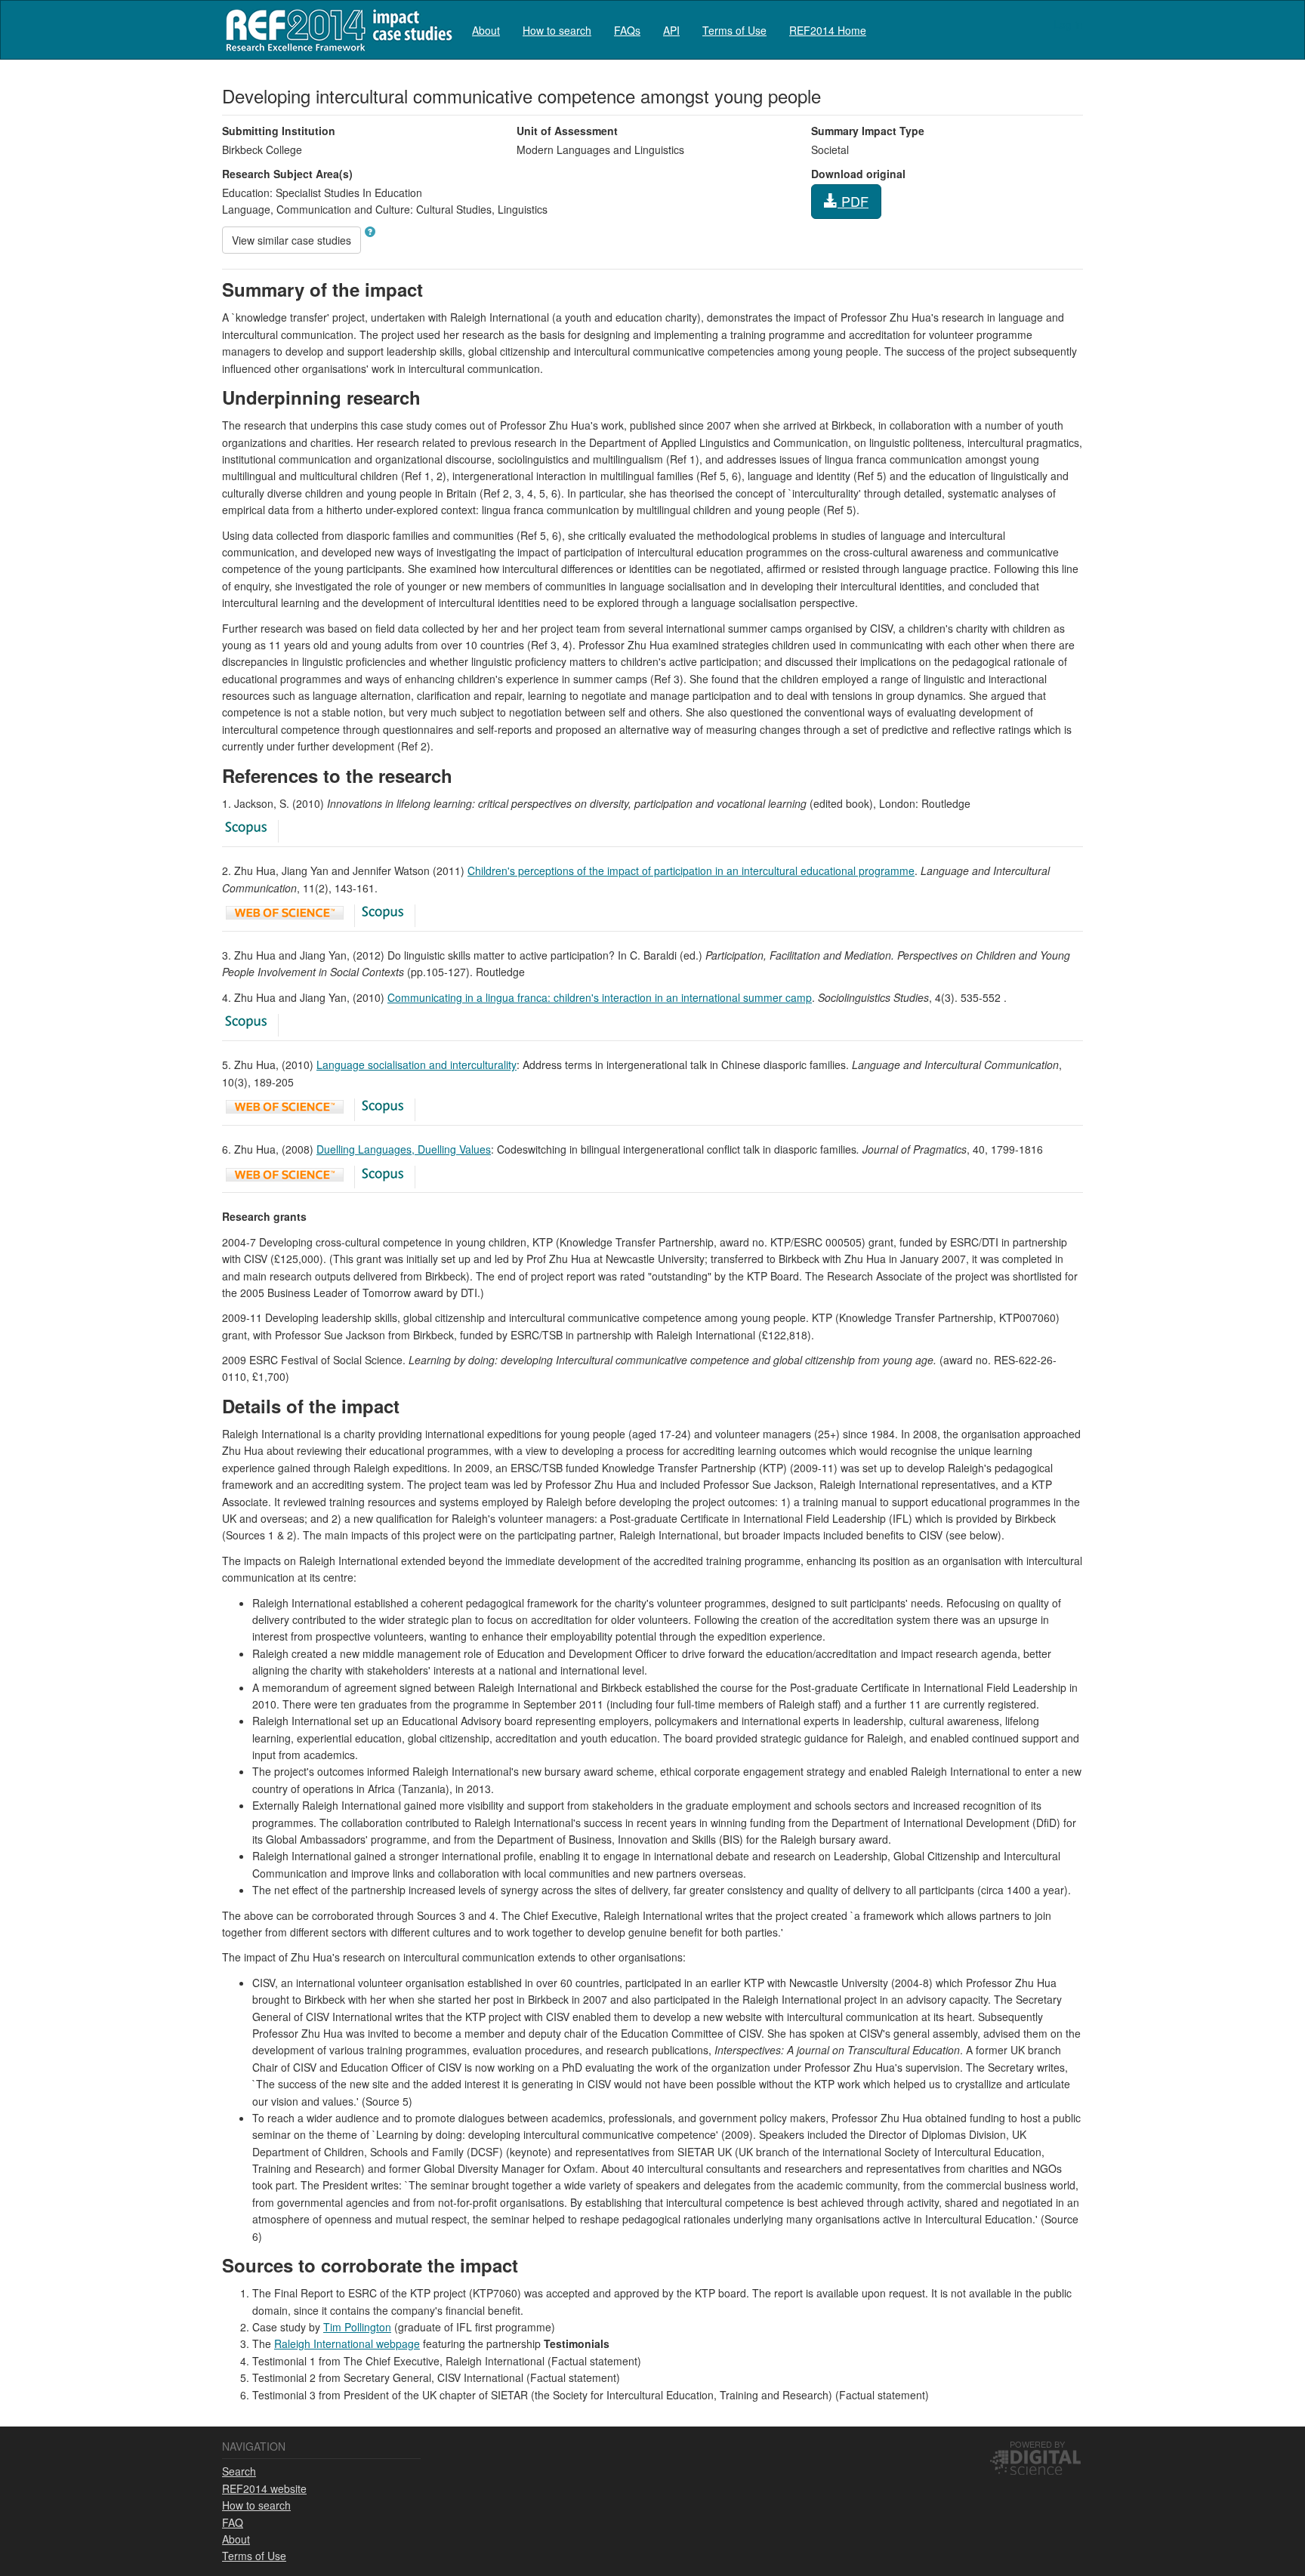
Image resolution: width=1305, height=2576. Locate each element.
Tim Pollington (357, 2327)
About (486, 30)
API (671, 30)
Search (239, 2471)
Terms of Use (734, 30)
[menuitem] (486, 30)
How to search (557, 30)
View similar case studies (292, 240)
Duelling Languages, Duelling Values (404, 1149)
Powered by (1037, 2444)
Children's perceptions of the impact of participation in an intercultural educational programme (691, 870)
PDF (853, 201)
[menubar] (669, 30)
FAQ (233, 2522)
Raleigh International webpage (347, 2343)
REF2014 (336, 30)
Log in (1068, 24)
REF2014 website (264, 2488)
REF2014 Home (828, 30)
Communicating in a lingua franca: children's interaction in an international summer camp (600, 997)
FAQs (627, 30)
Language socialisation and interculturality (416, 1065)
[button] (370, 232)
